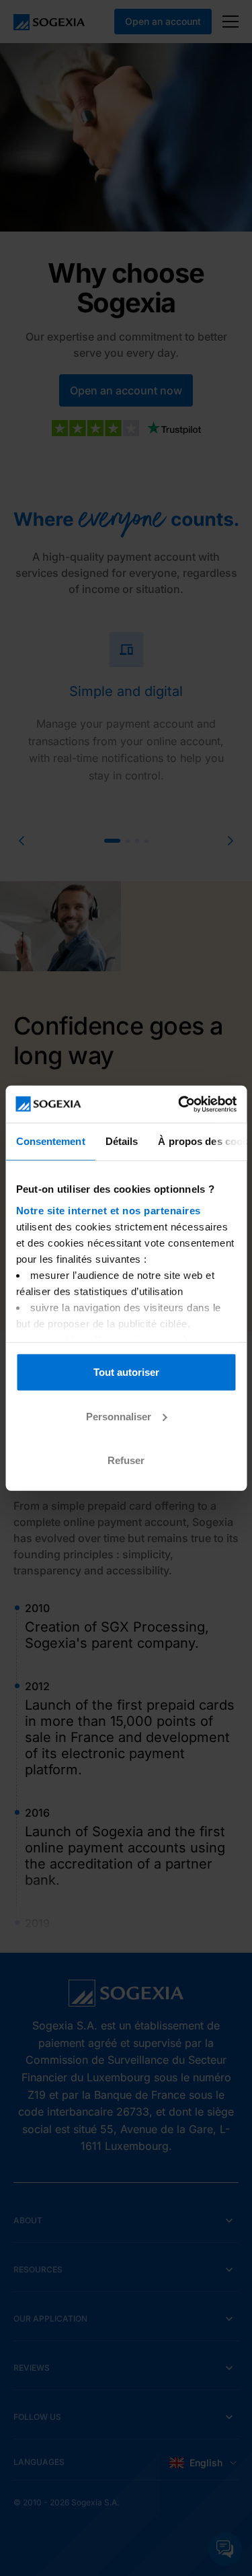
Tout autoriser (126, 1372)
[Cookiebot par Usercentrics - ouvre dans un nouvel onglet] (179, 1104)
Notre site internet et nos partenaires (108, 1210)
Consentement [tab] (50, 1141)
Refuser (126, 1460)
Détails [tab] (121, 1141)
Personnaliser (119, 1416)
